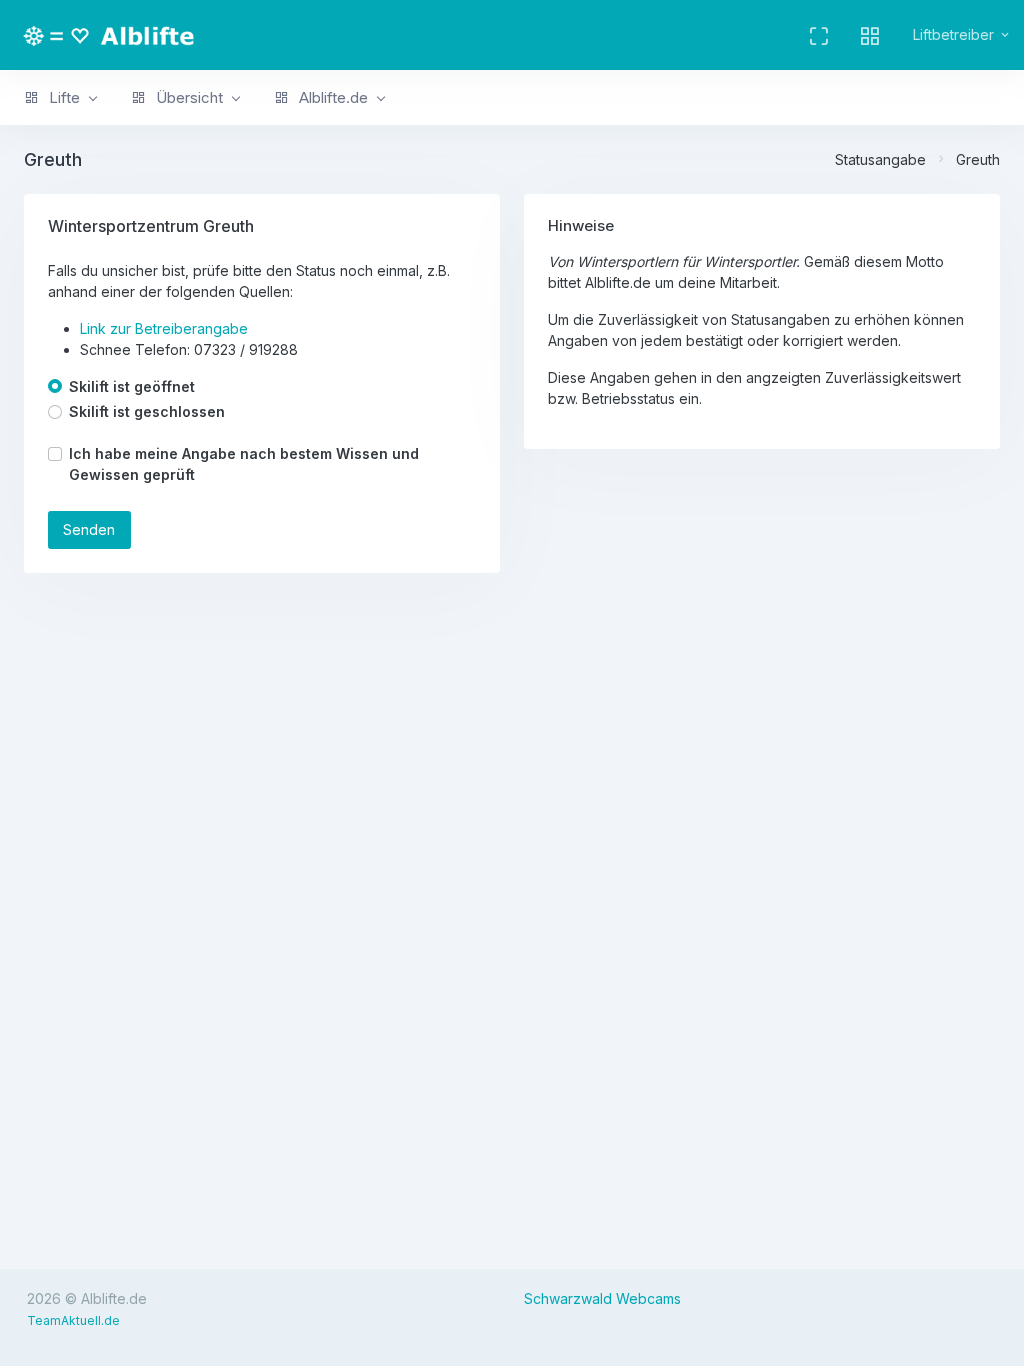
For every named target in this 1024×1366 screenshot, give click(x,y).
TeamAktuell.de (73, 1320)
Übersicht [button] (187, 98)
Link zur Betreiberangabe (164, 328)
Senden (89, 529)
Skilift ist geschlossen (147, 411)
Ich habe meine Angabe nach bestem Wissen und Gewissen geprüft (244, 464)
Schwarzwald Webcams (602, 1298)
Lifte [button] (62, 98)
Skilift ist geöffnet (132, 386)
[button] (869, 35)
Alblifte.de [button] (331, 98)
